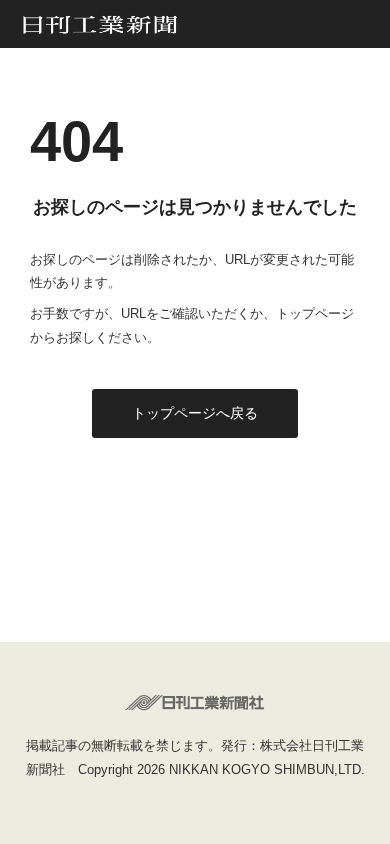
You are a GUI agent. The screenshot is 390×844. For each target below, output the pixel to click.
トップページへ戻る (195, 413)
